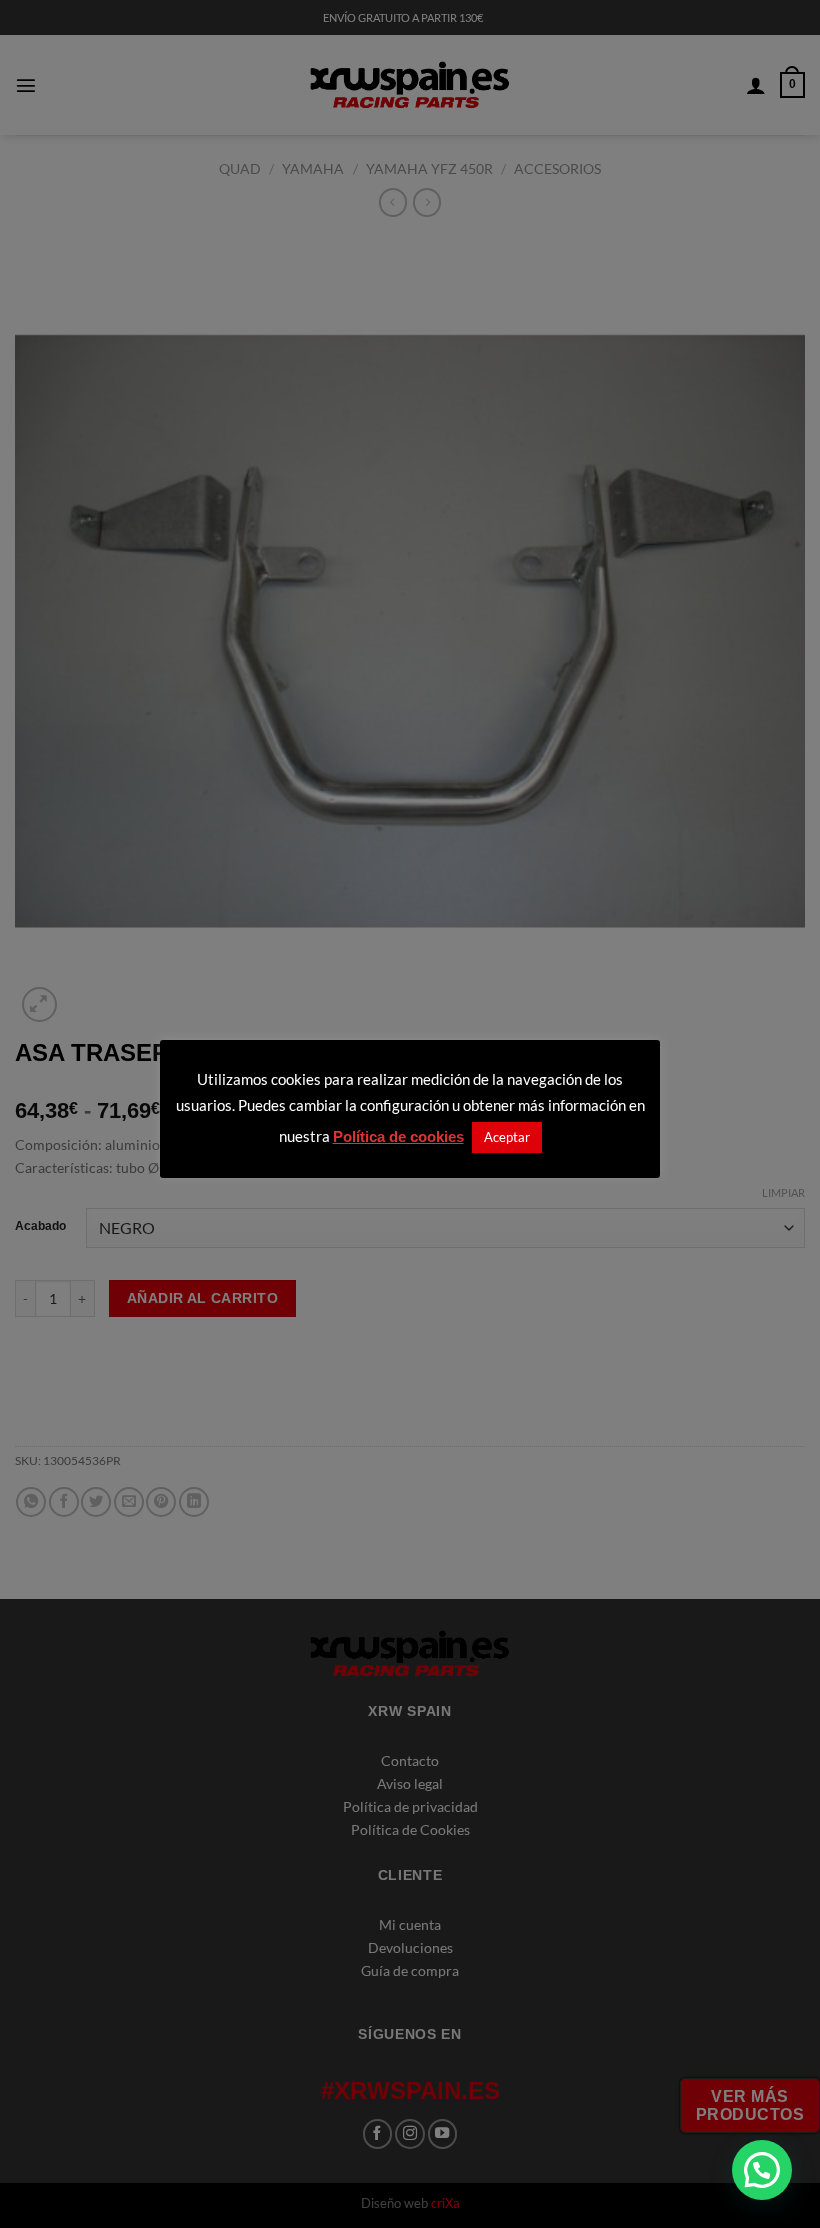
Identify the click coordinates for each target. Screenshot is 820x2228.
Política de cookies (398, 1136)
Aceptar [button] (507, 1137)
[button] (762, 2170)
